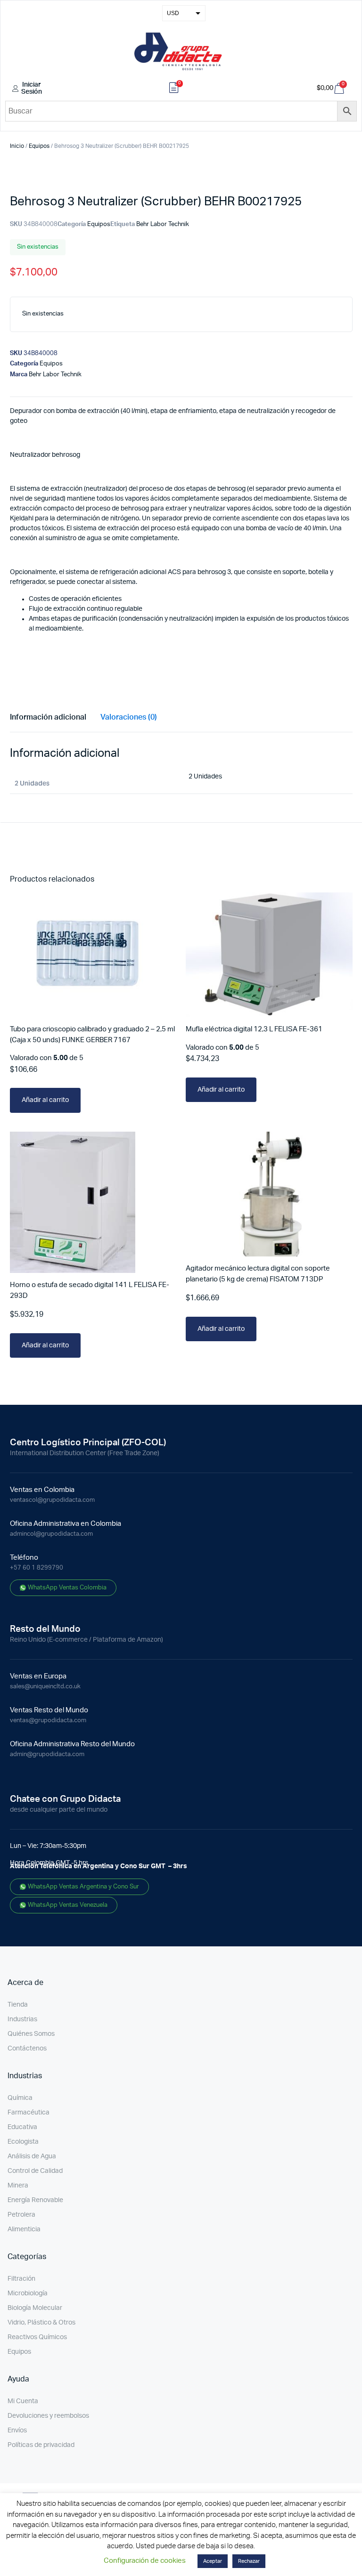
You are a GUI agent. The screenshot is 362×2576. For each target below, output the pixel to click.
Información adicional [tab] (48, 717)
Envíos (17, 2430)
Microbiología (28, 2293)
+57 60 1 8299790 (37, 1568)
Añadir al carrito (45, 1100)
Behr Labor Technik (163, 224)
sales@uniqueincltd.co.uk (45, 1687)
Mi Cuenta (23, 2401)
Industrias (22, 2019)
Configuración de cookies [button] (145, 2561)
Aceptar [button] (213, 2561)
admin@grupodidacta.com (47, 1754)
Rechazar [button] (249, 2561)
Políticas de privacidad (41, 2445)
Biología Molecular (35, 2308)
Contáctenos (27, 2049)
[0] (174, 89)
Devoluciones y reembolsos (48, 2416)
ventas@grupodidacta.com (48, 1721)
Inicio (17, 146)
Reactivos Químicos (37, 2337)
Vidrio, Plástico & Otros (41, 2323)
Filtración (21, 2279)
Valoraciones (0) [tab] (129, 717)
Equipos (39, 146)
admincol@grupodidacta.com (51, 1534)
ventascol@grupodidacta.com (52, 1500)
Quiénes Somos (31, 2034)
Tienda (18, 2005)
